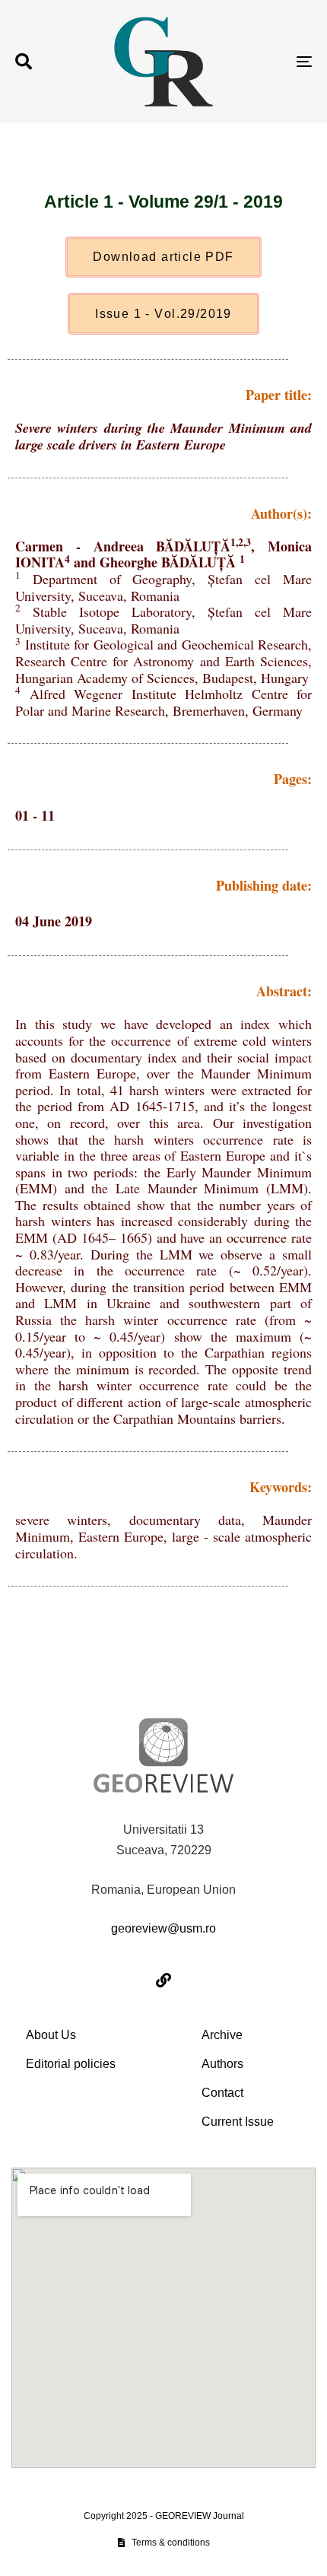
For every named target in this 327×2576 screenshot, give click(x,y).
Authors (222, 2064)
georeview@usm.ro (163, 1928)
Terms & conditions (171, 2543)
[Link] (163, 1980)
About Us (51, 2035)
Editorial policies (71, 2064)
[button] (24, 62)
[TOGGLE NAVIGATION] (262, 62)
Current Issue (238, 2122)
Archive (222, 2035)
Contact (222, 2093)
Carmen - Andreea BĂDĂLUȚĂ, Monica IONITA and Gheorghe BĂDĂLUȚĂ (163, 554)
